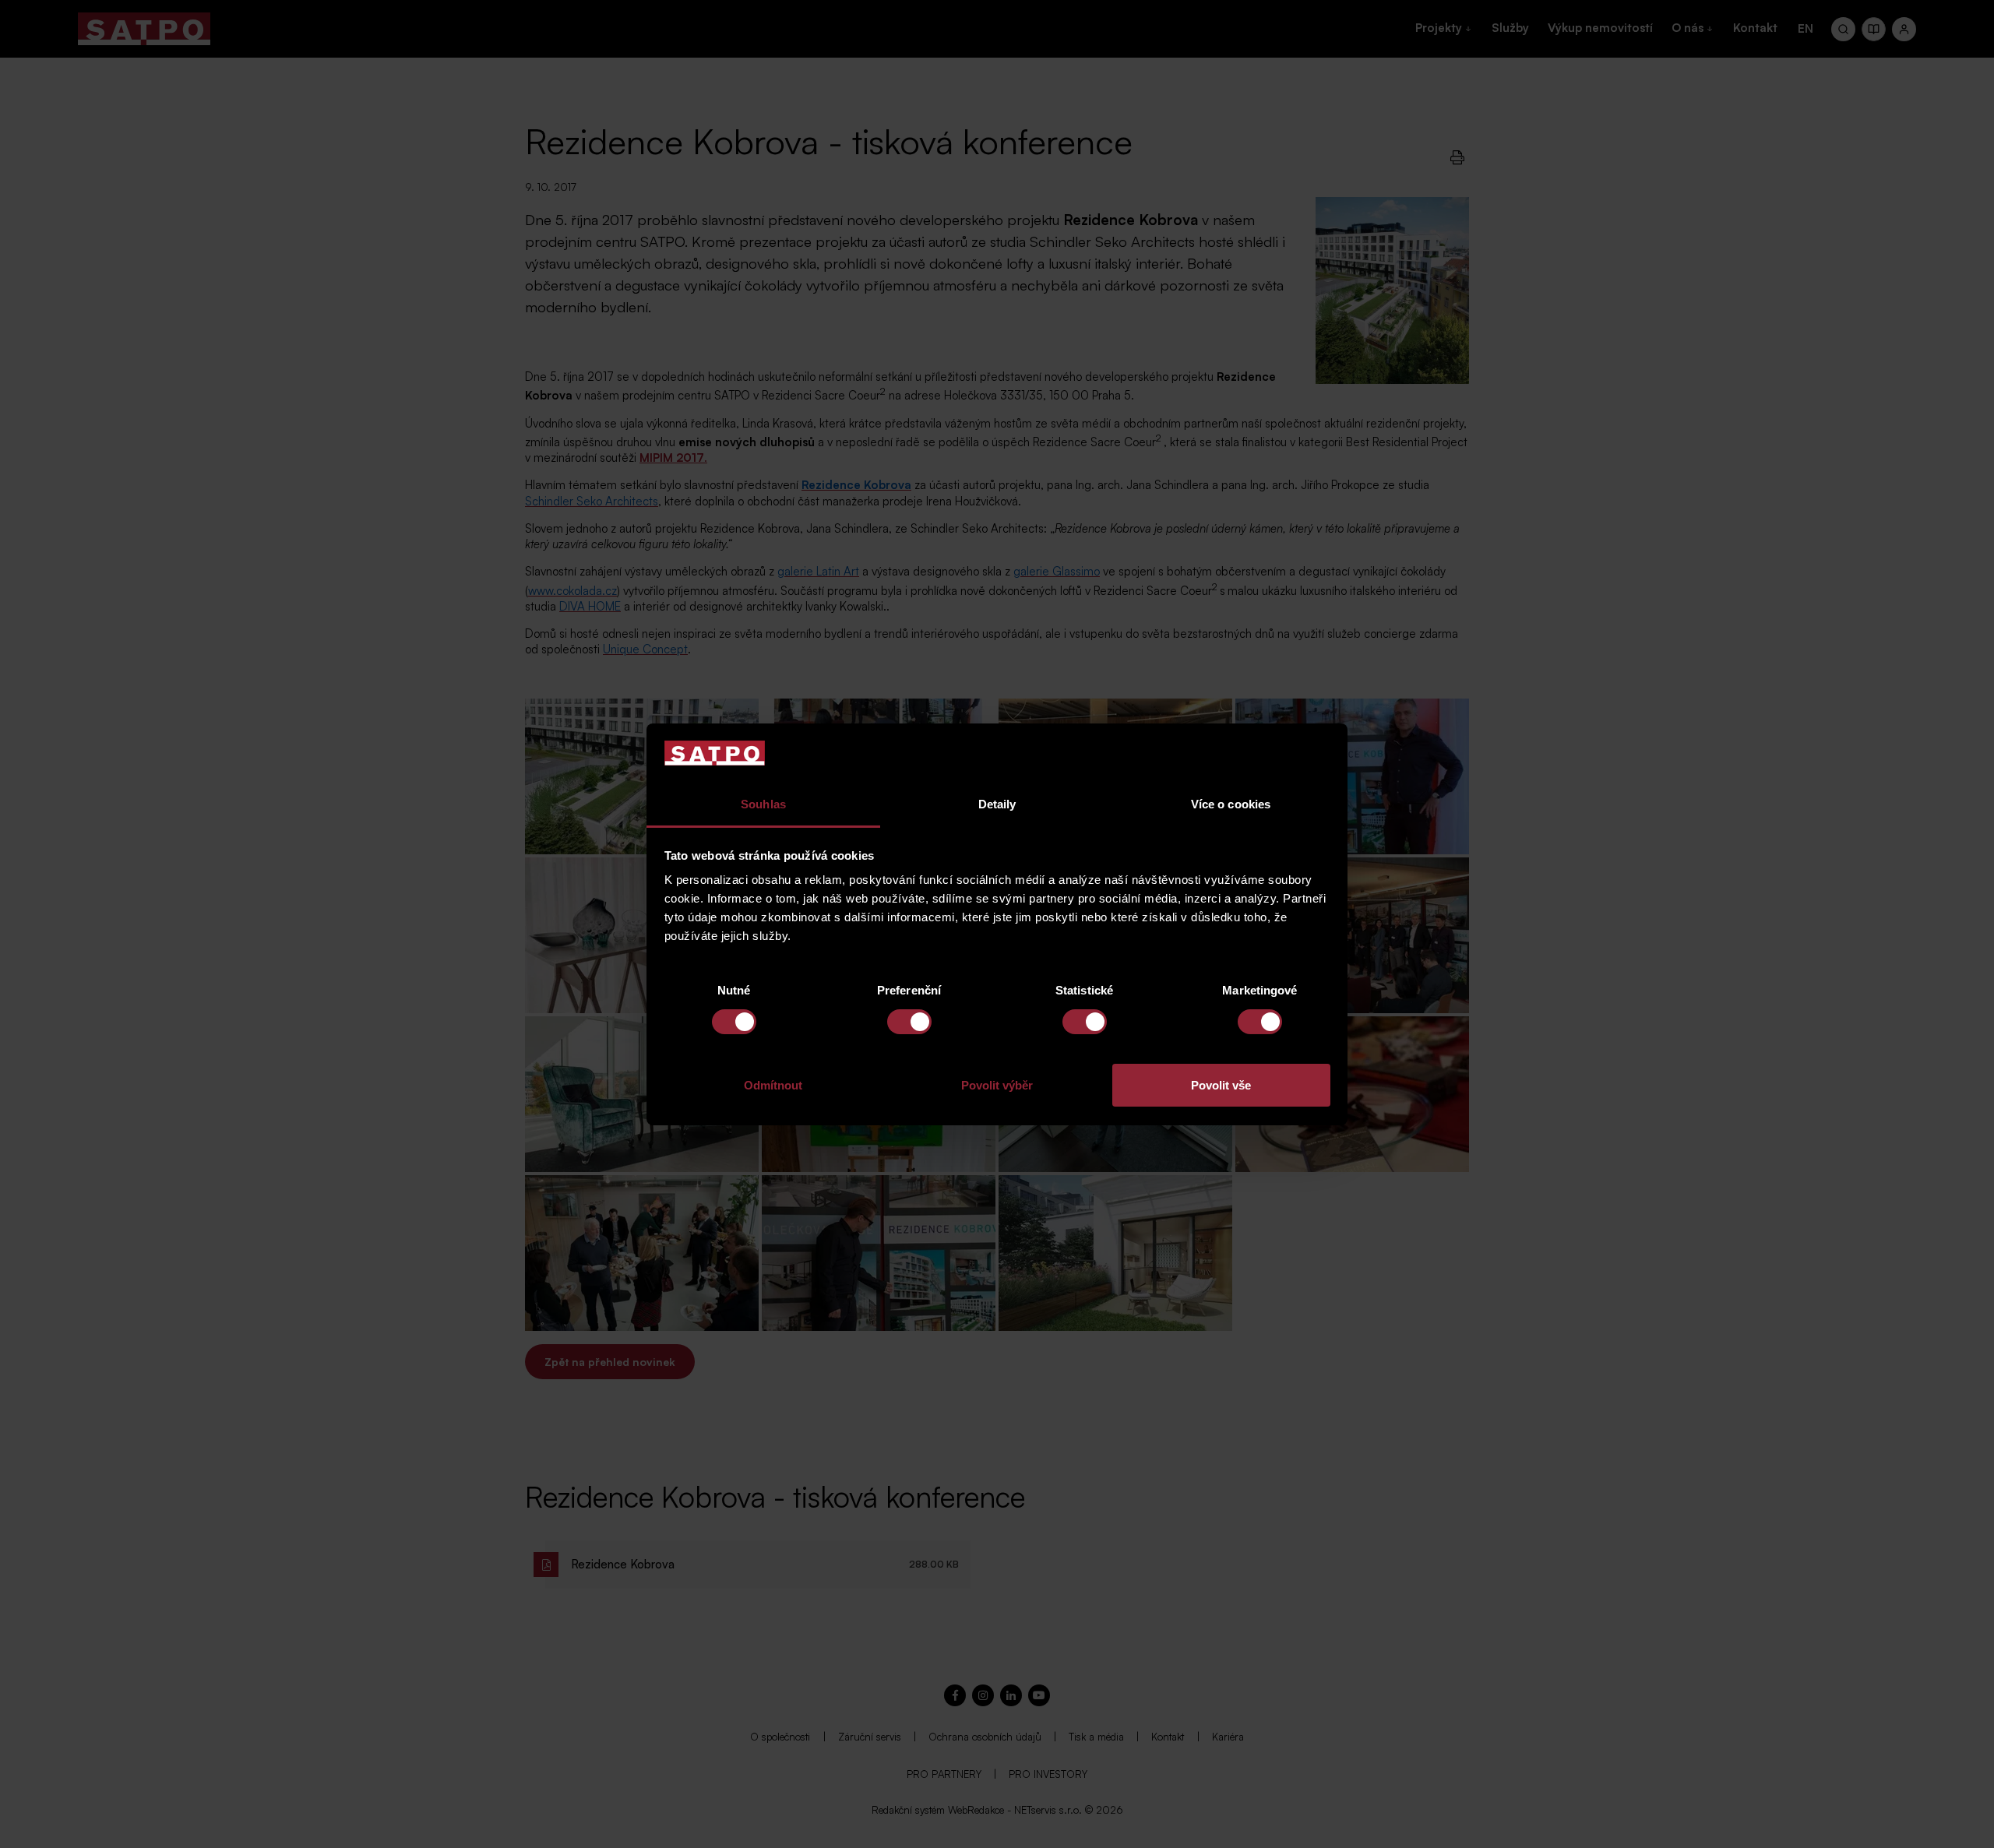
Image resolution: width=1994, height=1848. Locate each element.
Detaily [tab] (997, 804)
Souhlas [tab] (763, 804)
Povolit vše (1221, 1085)
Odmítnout (773, 1085)
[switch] (909, 1022)
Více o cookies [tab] (1231, 804)
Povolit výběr (997, 1085)
